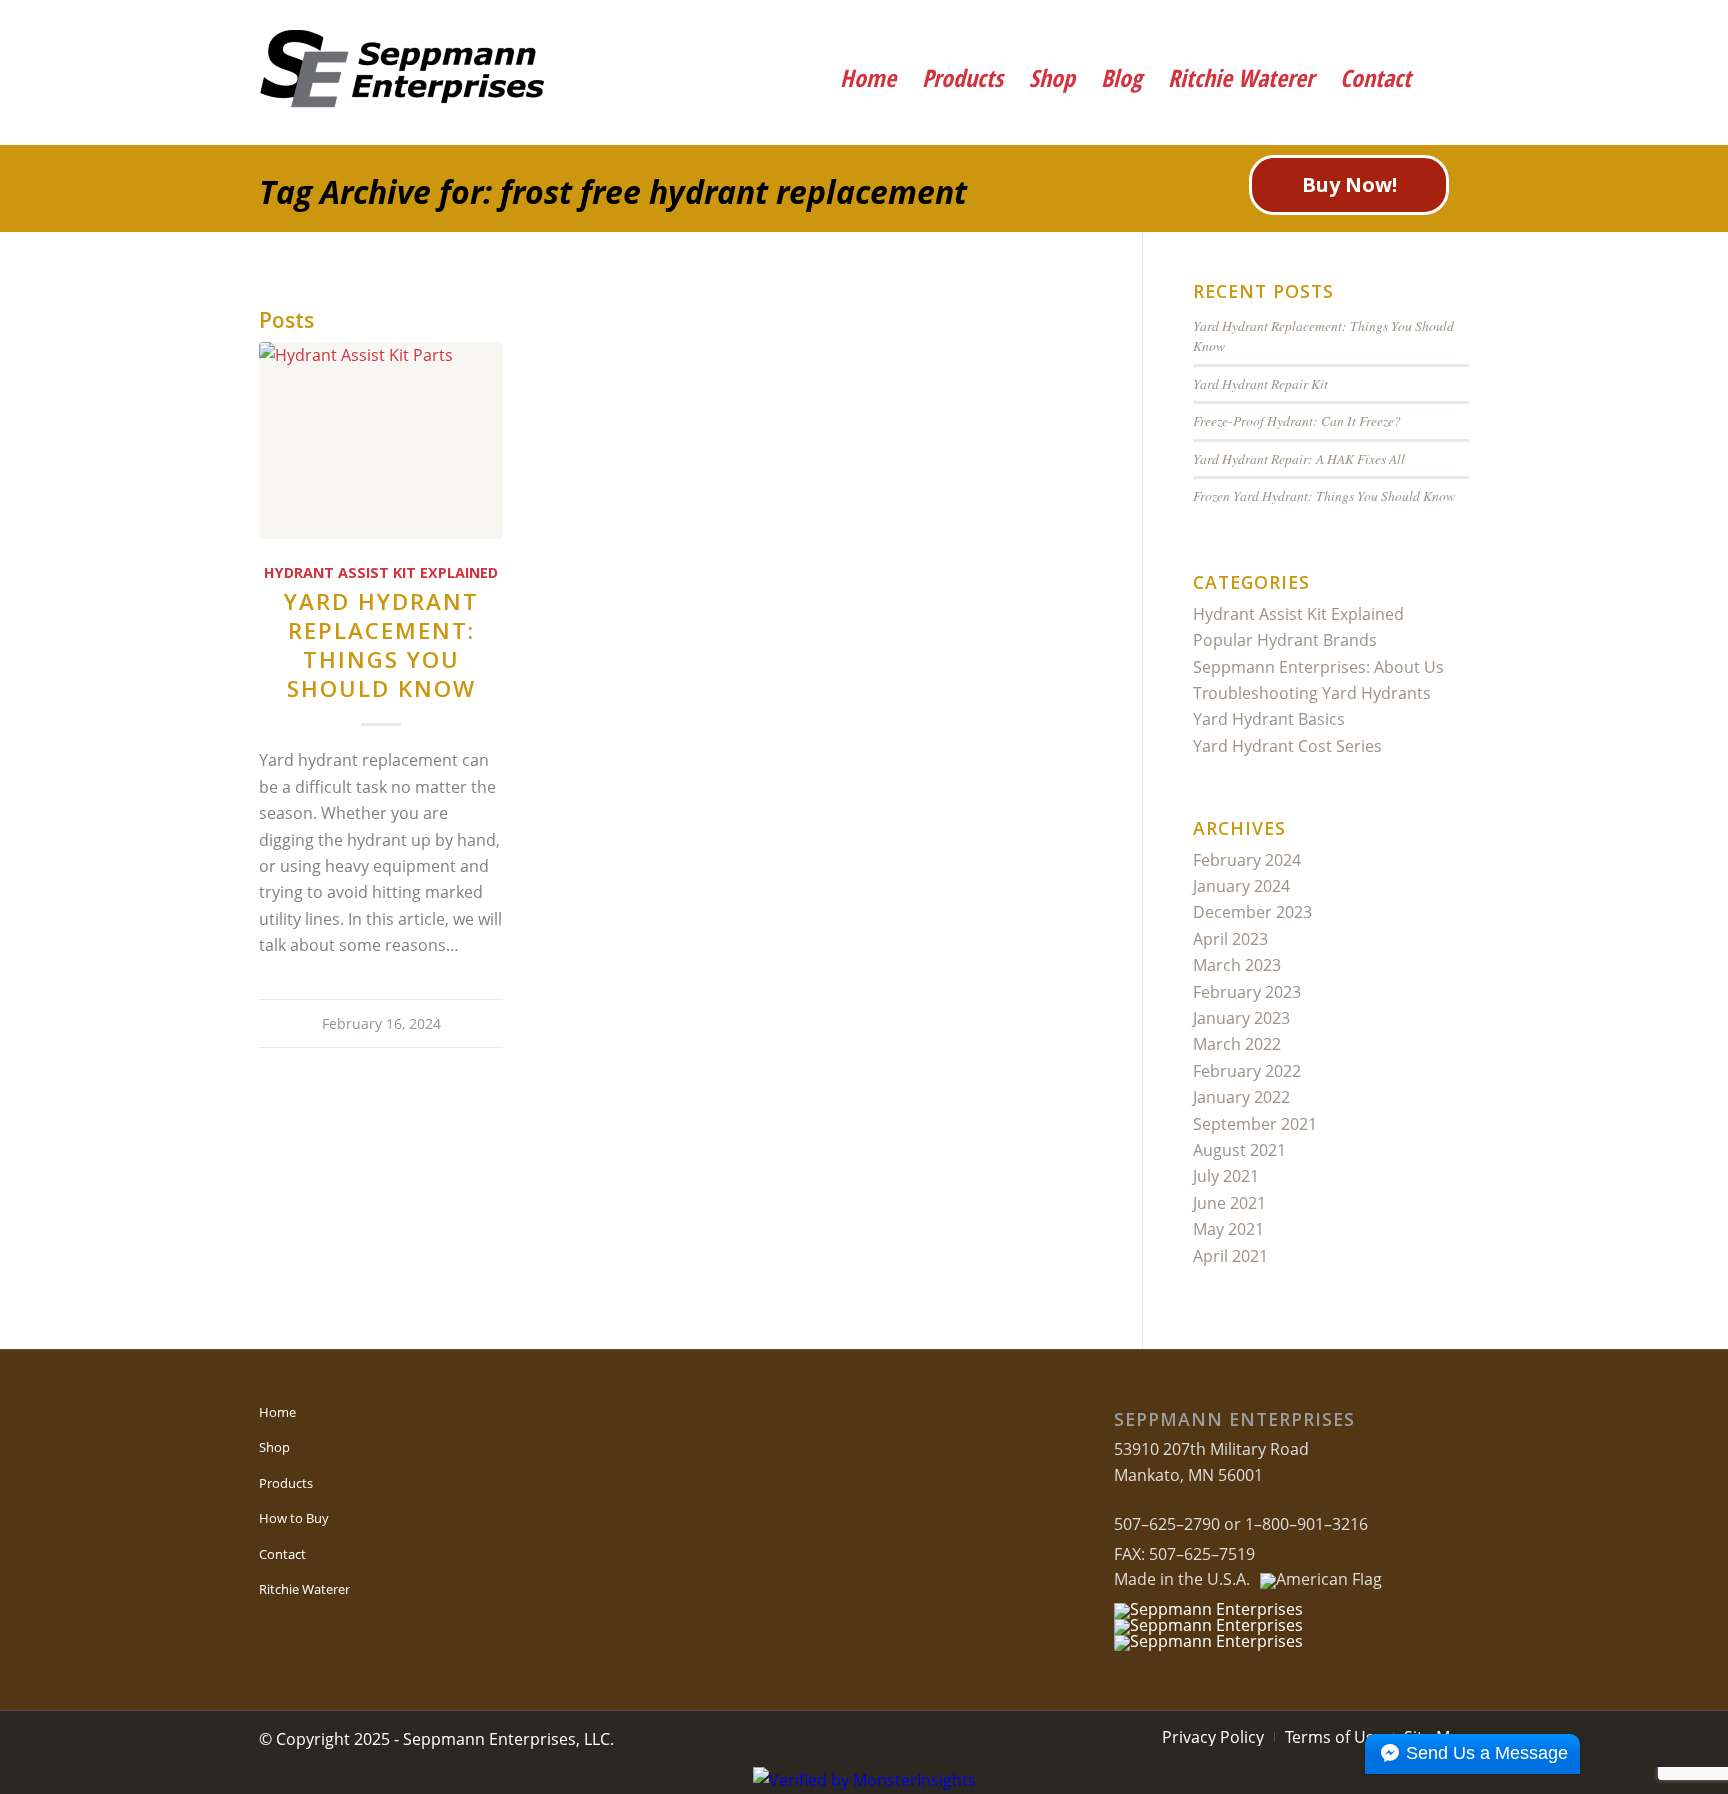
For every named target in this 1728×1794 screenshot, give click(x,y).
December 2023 (1252, 912)
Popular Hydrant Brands (1285, 640)
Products (286, 1483)
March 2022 (1237, 1044)
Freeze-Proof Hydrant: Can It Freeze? (1297, 420)
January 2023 (1241, 1018)
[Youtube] (1386, 25)
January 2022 (1241, 1097)
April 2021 (1230, 1256)
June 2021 (1229, 1203)
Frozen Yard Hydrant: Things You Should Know (1324, 495)
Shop (274, 1447)
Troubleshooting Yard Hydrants (1312, 693)
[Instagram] (1441, 25)
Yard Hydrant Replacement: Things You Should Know (381, 645)
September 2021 (1255, 1124)
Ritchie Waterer (304, 1589)
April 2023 (1230, 939)
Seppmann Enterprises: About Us (1318, 667)
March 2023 (1237, 965)
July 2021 (1226, 1176)
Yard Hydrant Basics (1269, 719)
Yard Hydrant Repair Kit (1260, 383)
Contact (282, 1554)
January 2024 (1241, 886)
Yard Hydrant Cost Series (1287, 746)
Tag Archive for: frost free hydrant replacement (613, 191)
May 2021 (1228, 1229)
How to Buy (294, 1518)
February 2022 (1247, 1071)
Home (277, 1412)
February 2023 (1247, 992)
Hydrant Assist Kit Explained (381, 572)
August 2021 (1239, 1150)
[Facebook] (1331, 25)
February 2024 (1247, 860)
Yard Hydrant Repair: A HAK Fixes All (1299, 458)
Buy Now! (1349, 184)
